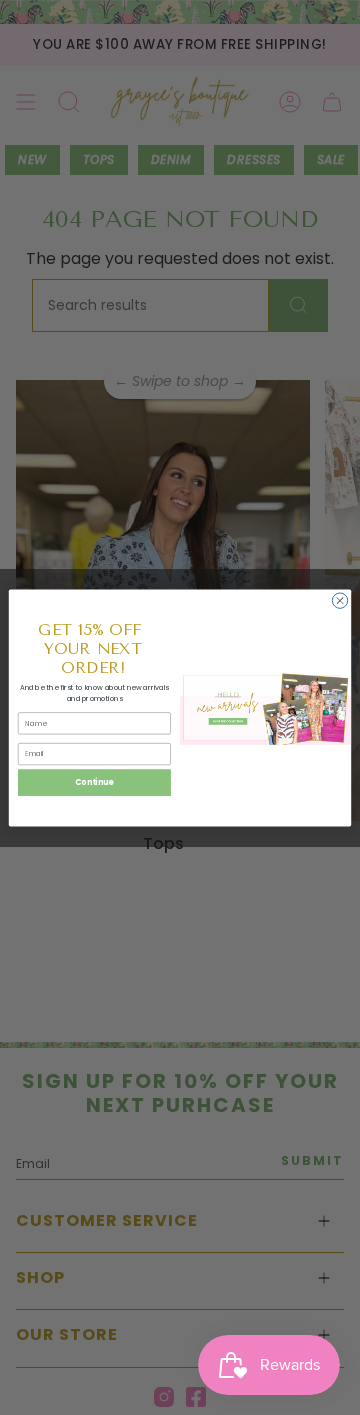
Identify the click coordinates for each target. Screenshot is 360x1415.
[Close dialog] (339, 599)
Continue (94, 781)
